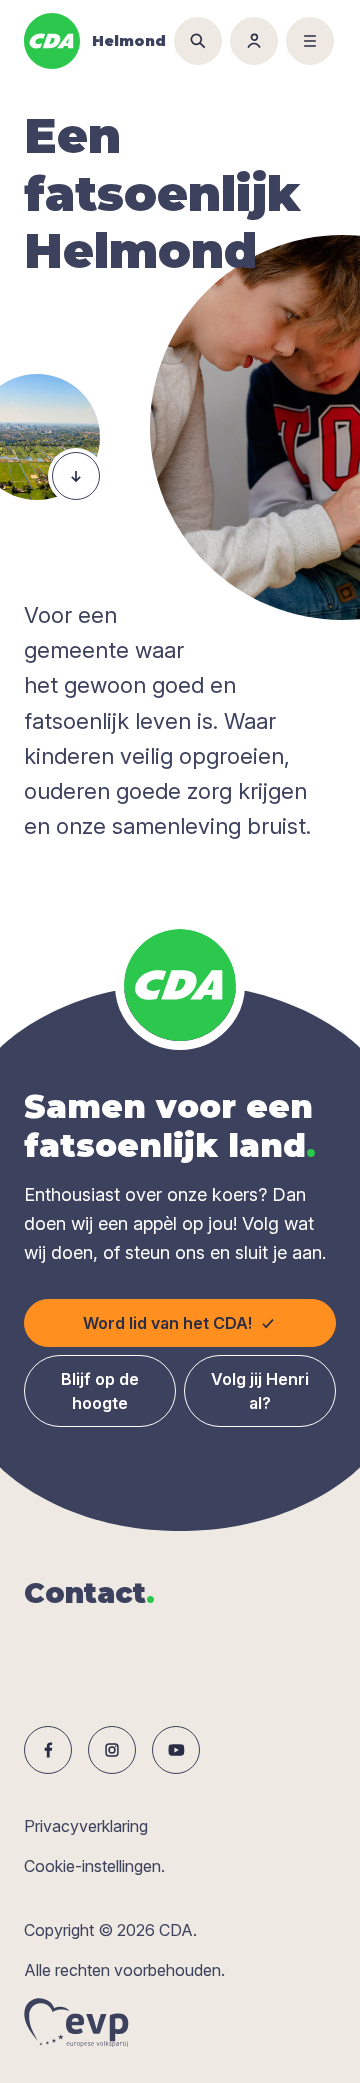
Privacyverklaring (86, 1826)
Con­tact (89, 1593)
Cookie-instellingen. (94, 1866)
